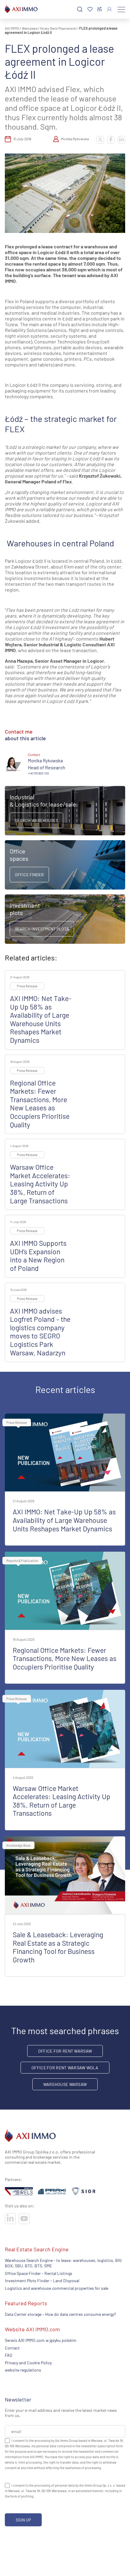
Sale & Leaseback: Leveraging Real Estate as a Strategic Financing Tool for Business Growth (58, 1947)
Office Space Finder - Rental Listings (39, 2273)
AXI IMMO (12, 28)
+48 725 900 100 (38, 773)
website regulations (23, 2370)
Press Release (27, 986)
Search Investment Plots (42, 929)
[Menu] (121, 9)
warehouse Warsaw (65, 2084)
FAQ (8, 2355)
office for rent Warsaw (65, 2051)
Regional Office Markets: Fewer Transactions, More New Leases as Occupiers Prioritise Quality (40, 1104)
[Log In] (109, 9)
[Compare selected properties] (100, 9)
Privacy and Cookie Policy (28, 2363)
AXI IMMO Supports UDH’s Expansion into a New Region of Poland (38, 1256)
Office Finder (29, 875)
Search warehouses (36, 820)
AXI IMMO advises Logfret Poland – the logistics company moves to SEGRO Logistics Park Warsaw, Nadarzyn (40, 1332)
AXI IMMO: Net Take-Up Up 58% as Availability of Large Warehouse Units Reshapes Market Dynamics (41, 1019)
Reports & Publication (22, 1561)
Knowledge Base (18, 1845)
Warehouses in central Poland (60, 543)
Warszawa (30, 28)
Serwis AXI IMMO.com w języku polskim (41, 2341)
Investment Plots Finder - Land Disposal (42, 2281)
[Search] (80, 10)
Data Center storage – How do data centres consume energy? (60, 2314)
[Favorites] (90, 10)
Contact (12, 2348)
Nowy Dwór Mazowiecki (58, 28)
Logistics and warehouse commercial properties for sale (57, 2288)
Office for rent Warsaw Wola (65, 2068)
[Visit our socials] (10, 2219)
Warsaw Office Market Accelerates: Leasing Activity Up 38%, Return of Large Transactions (40, 1184)
